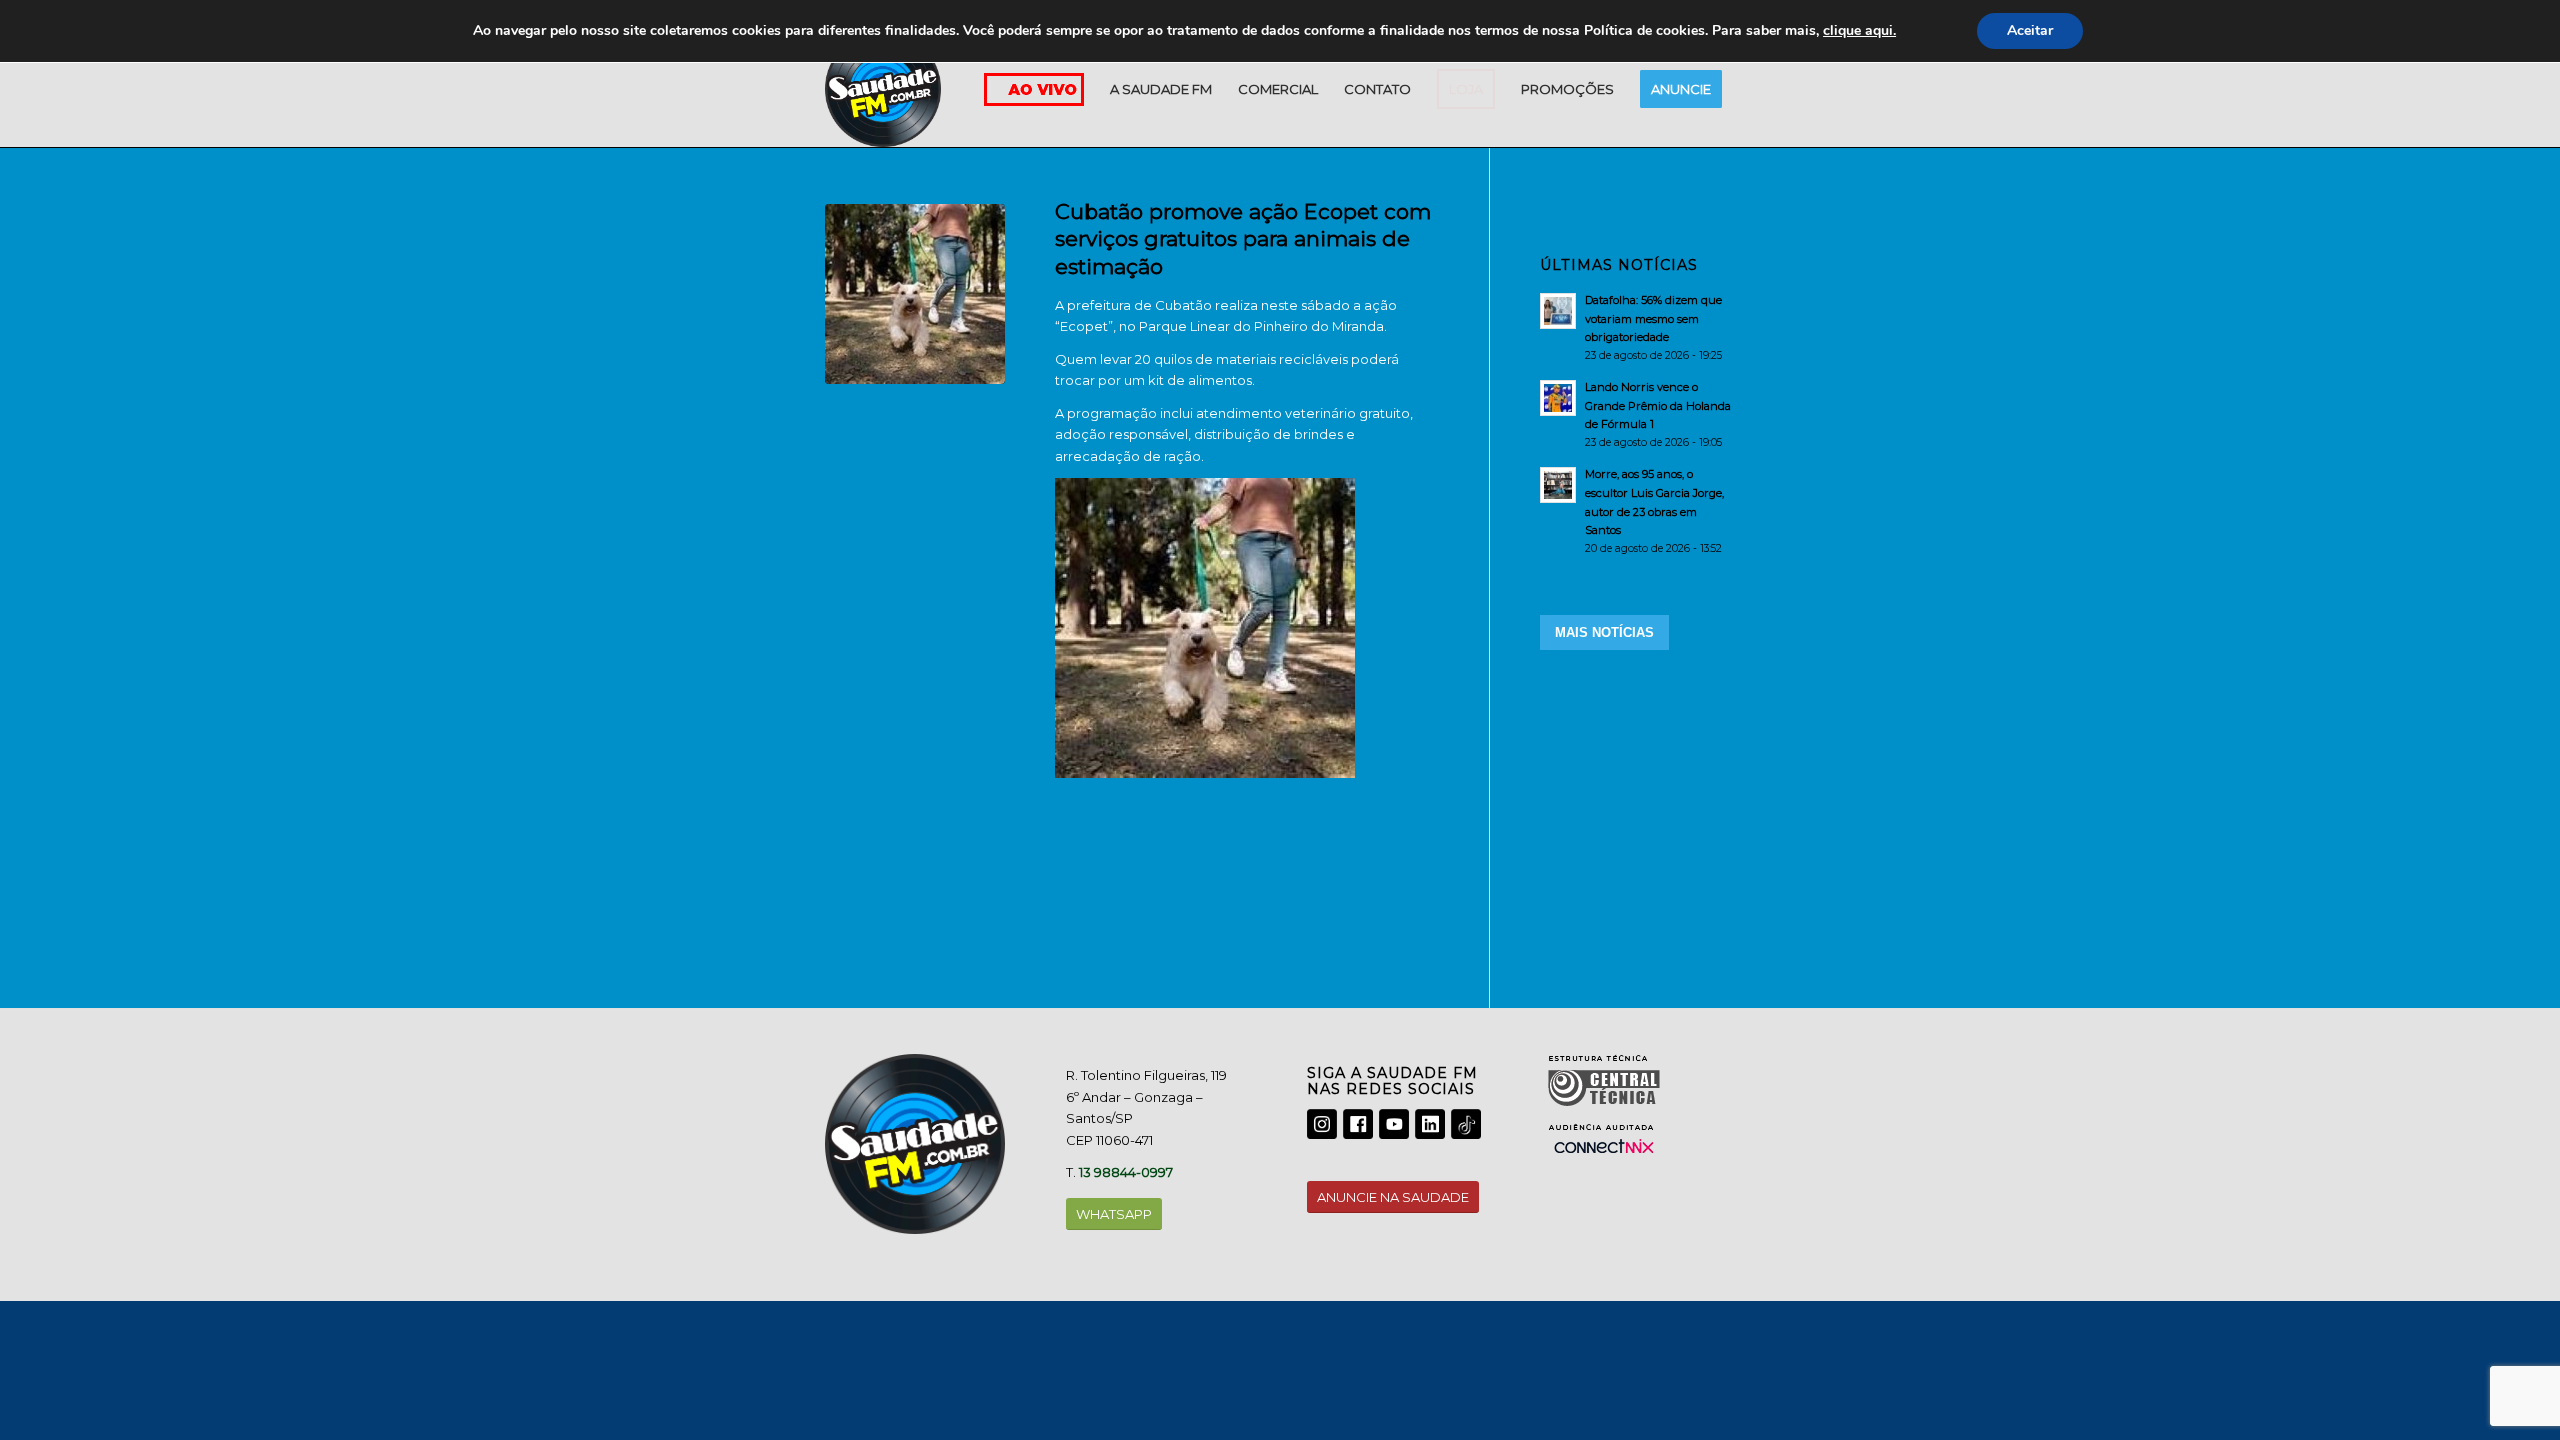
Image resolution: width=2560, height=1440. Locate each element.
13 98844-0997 (1126, 1172)
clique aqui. (1859, 30)
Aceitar (2030, 30)
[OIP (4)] (915, 294)
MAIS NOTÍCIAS (1604, 632)
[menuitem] (1161, 89)
